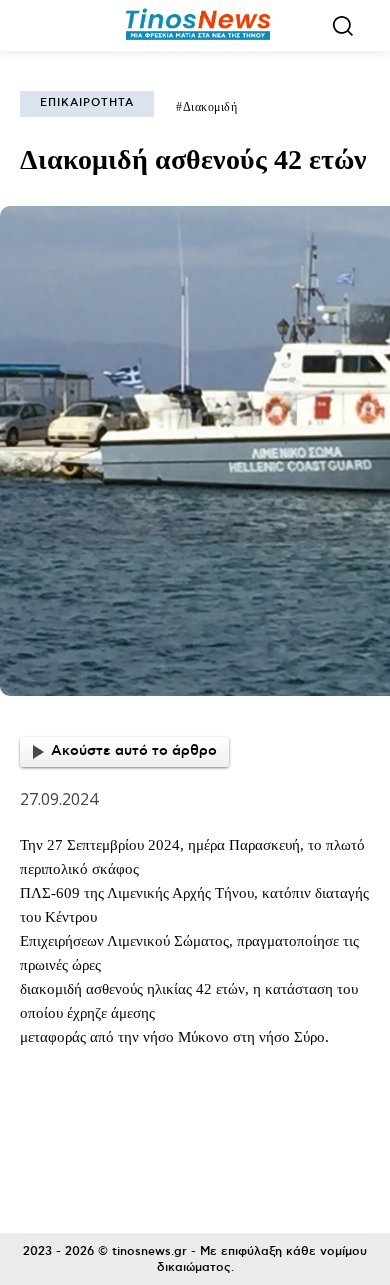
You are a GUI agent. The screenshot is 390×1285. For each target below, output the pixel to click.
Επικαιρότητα (87, 103)
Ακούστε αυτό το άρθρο (134, 751)
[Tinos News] (198, 25)
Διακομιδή (210, 107)
